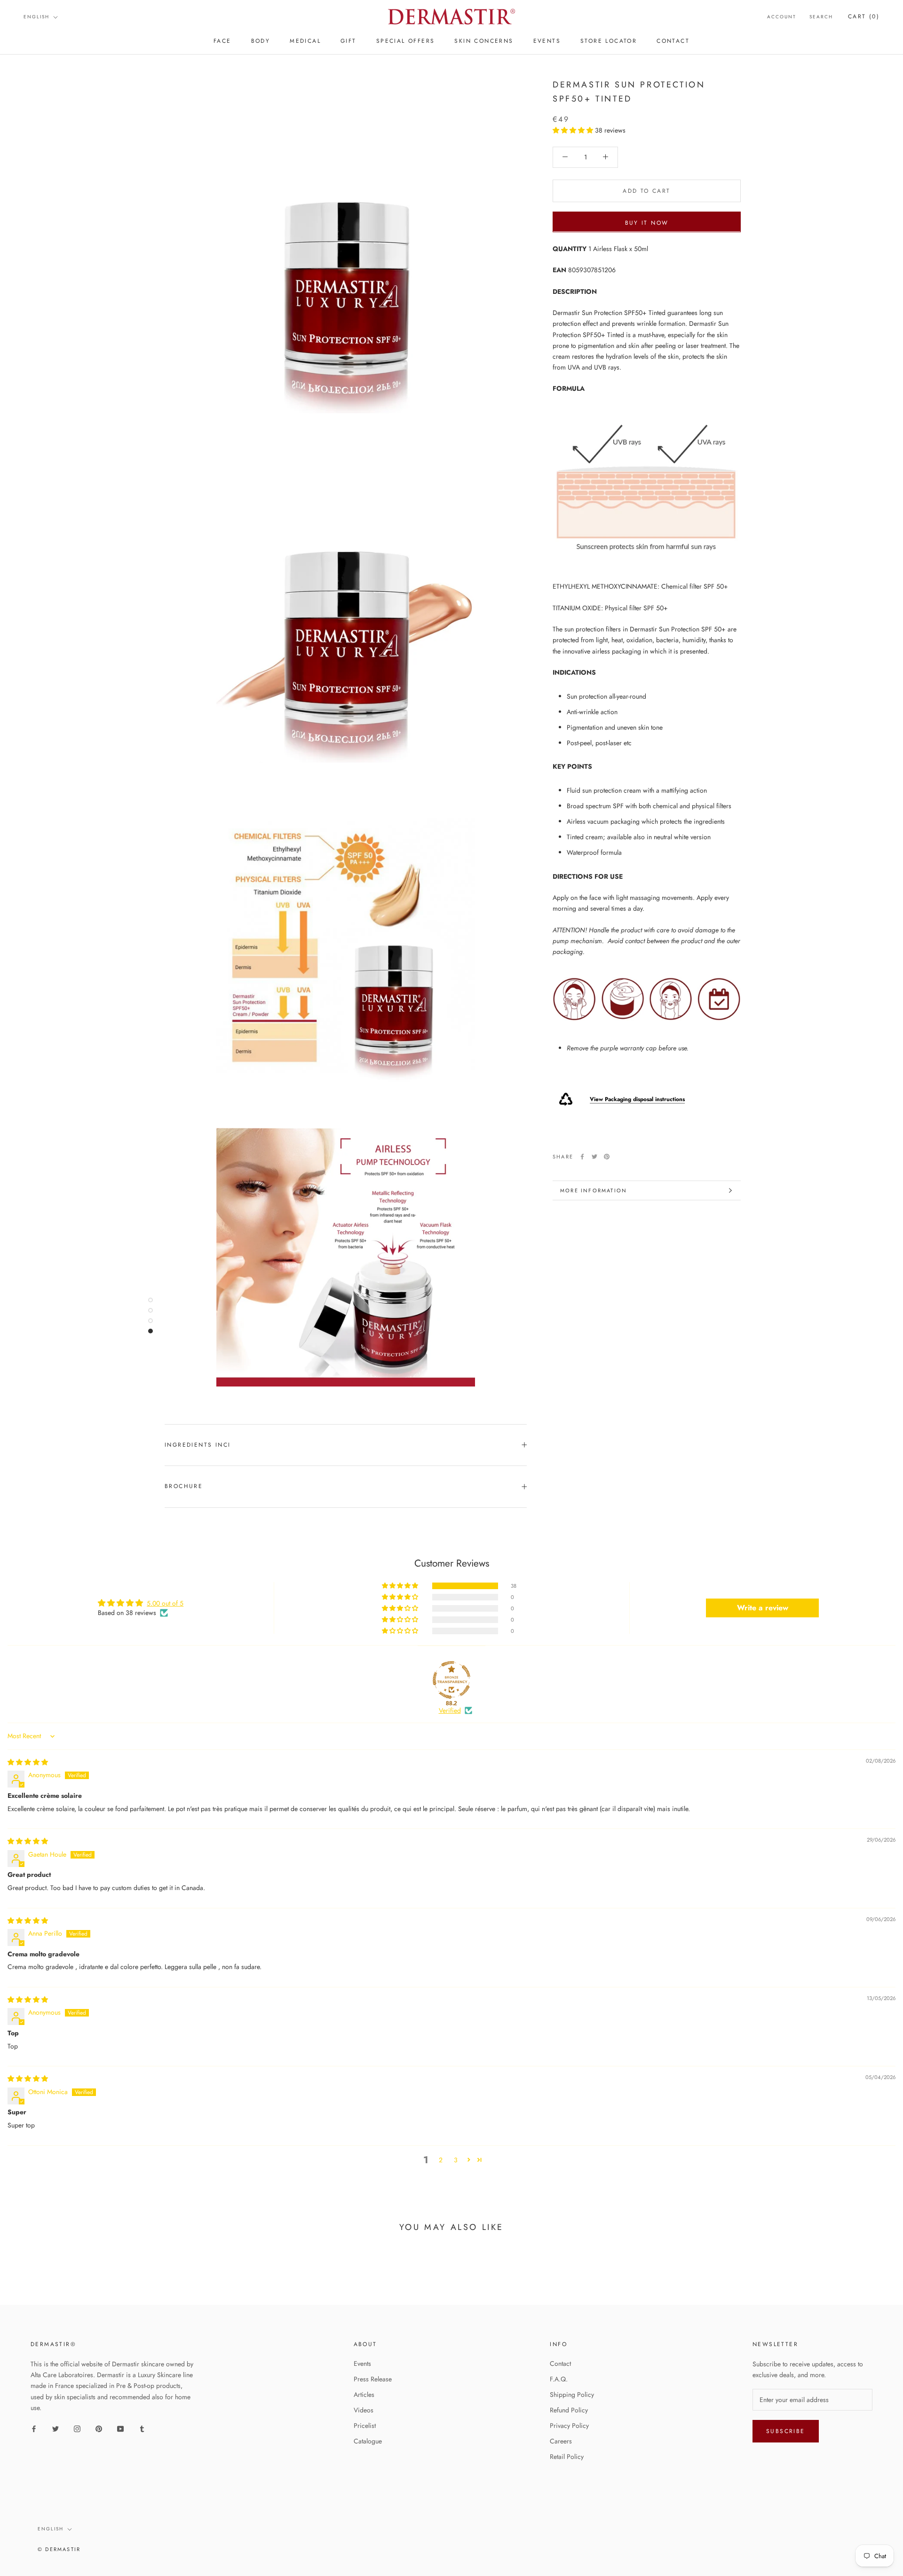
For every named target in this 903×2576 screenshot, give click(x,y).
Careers (561, 2441)
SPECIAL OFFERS (406, 41)
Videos (364, 2410)
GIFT (349, 41)
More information (594, 1190)
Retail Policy (567, 2457)
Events (362, 2363)
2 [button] (441, 2160)
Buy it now (647, 222)
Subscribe (786, 2431)
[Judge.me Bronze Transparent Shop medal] (451, 1680)
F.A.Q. (559, 2379)
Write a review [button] (763, 1608)
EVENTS (547, 41)
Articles (364, 2395)
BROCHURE (184, 1486)
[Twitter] (594, 1157)
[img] (28, 1762)
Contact (560, 2363)
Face (222, 41)
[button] (574, 130)
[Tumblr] (142, 2428)
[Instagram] (77, 2428)
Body (261, 41)
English (36, 17)
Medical (305, 41)
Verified (450, 1711)
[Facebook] (582, 1157)
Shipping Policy (572, 2395)
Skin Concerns (484, 41)
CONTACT (673, 41)
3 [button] (456, 2160)
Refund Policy (569, 2410)
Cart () (864, 16)
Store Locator (609, 41)
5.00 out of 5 (165, 1603)
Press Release (373, 2379)
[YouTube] (120, 2428)
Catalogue (368, 2441)
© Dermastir (59, 2549)
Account (782, 17)
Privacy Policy (569, 2426)
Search (821, 17)
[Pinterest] (607, 1157)
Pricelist (365, 2426)
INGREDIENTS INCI (198, 1445)
